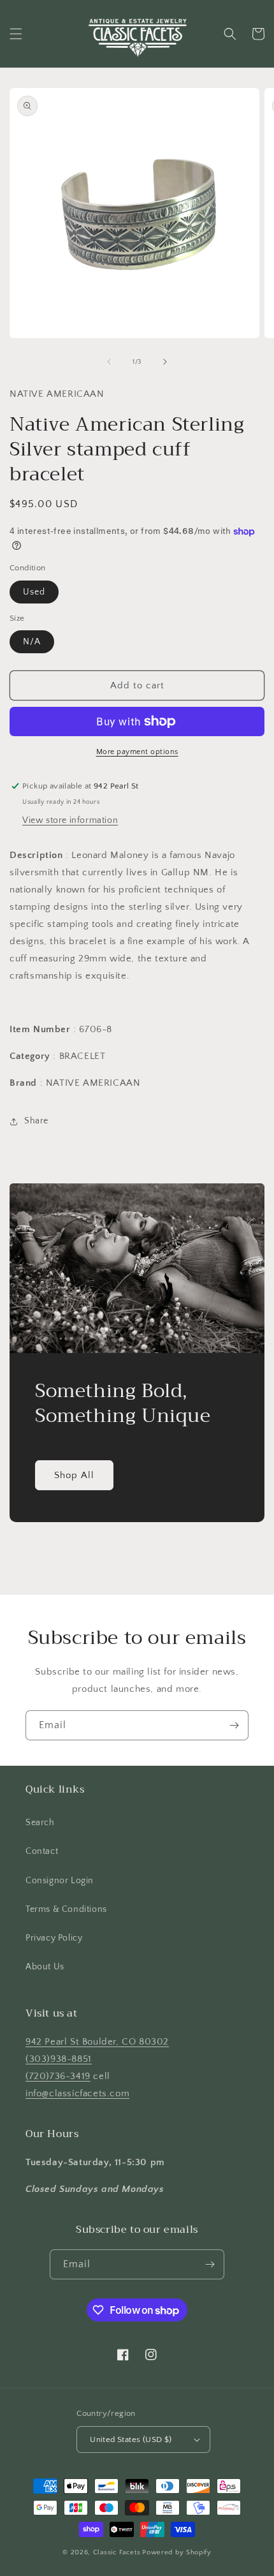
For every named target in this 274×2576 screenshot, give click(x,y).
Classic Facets (117, 2552)
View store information (70, 820)
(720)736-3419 (58, 2076)
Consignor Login (60, 1881)
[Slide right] (165, 362)
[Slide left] (109, 362)
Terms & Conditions (66, 1909)
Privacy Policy (54, 1938)
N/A (32, 642)
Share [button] (36, 1121)
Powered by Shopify (177, 2552)
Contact (42, 1851)
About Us (45, 1967)
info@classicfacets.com (77, 2093)
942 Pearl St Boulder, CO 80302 (97, 2042)
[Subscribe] (234, 1725)
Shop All (74, 1475)
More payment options (137, 752)
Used (34, 592)
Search (40, 1823)
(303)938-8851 (59, 2059)
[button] (16, 34)
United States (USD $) (131, 2439)
